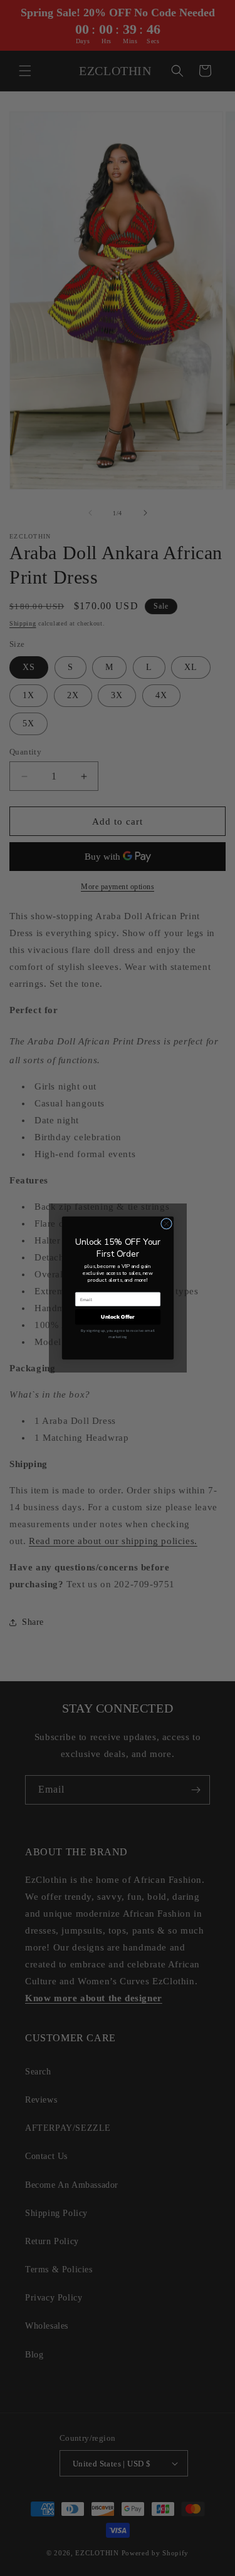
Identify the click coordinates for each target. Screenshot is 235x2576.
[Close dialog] (166, 1224)
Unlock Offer (118, 1317)
